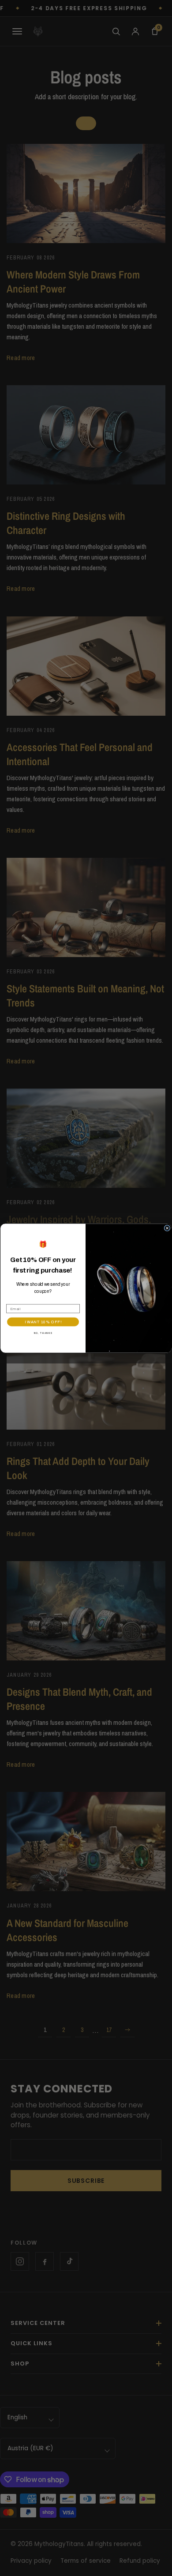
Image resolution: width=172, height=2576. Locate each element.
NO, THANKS (43, 1333)
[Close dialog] (167, 1228)
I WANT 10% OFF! (43, 1322)
